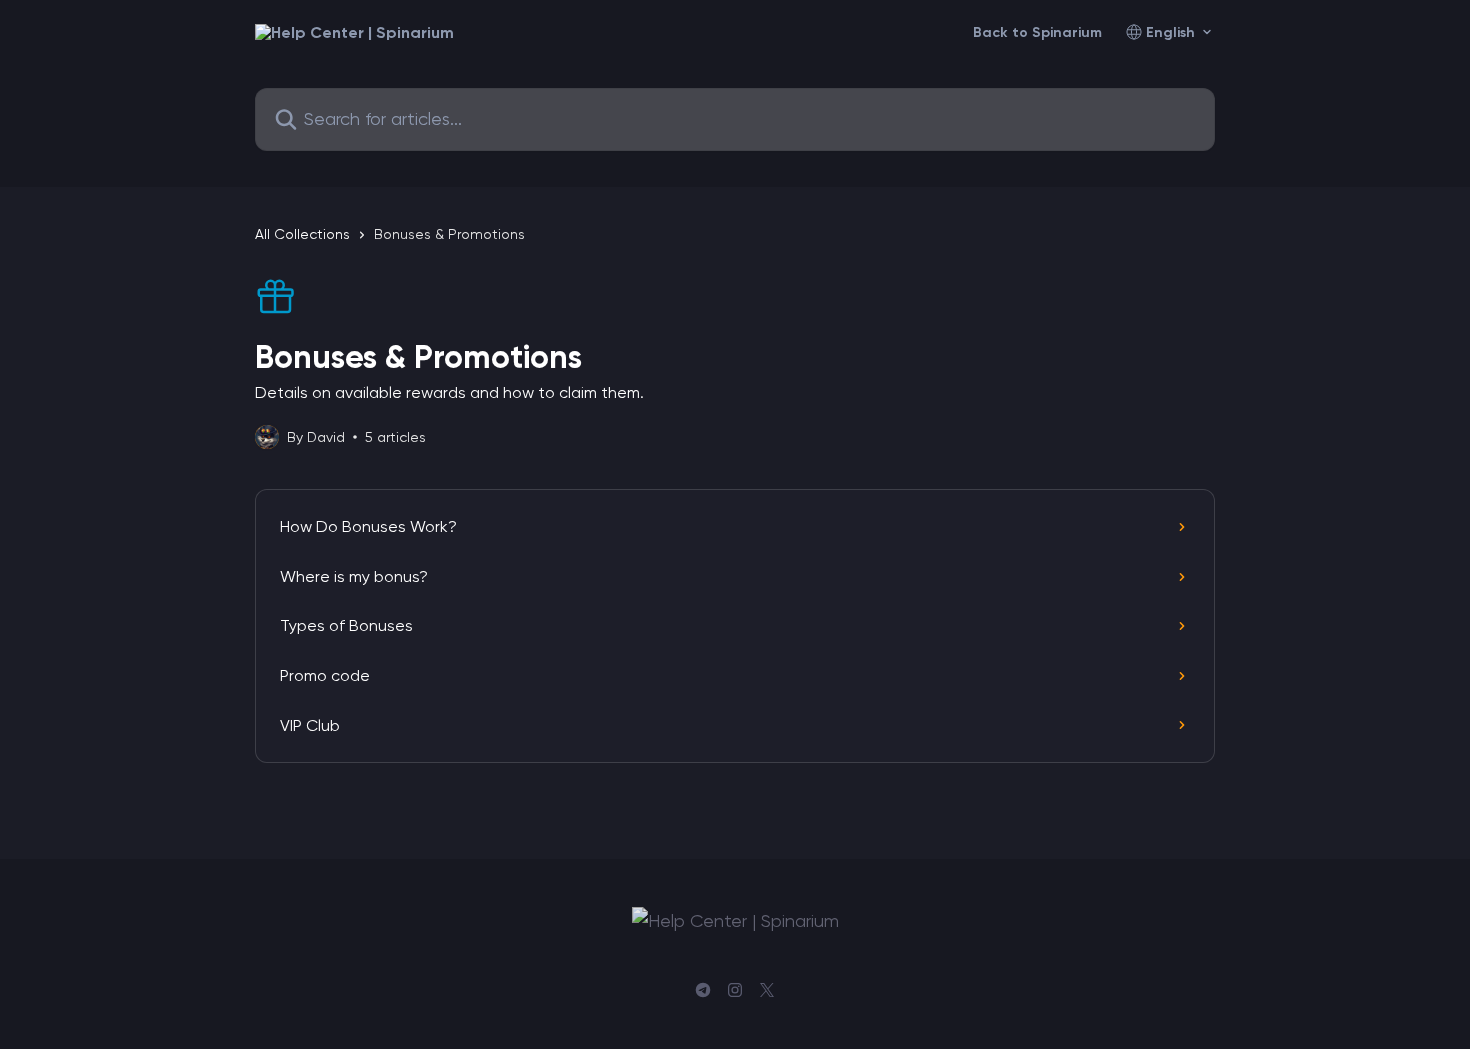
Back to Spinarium (1037, 32)
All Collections (302, 234)
